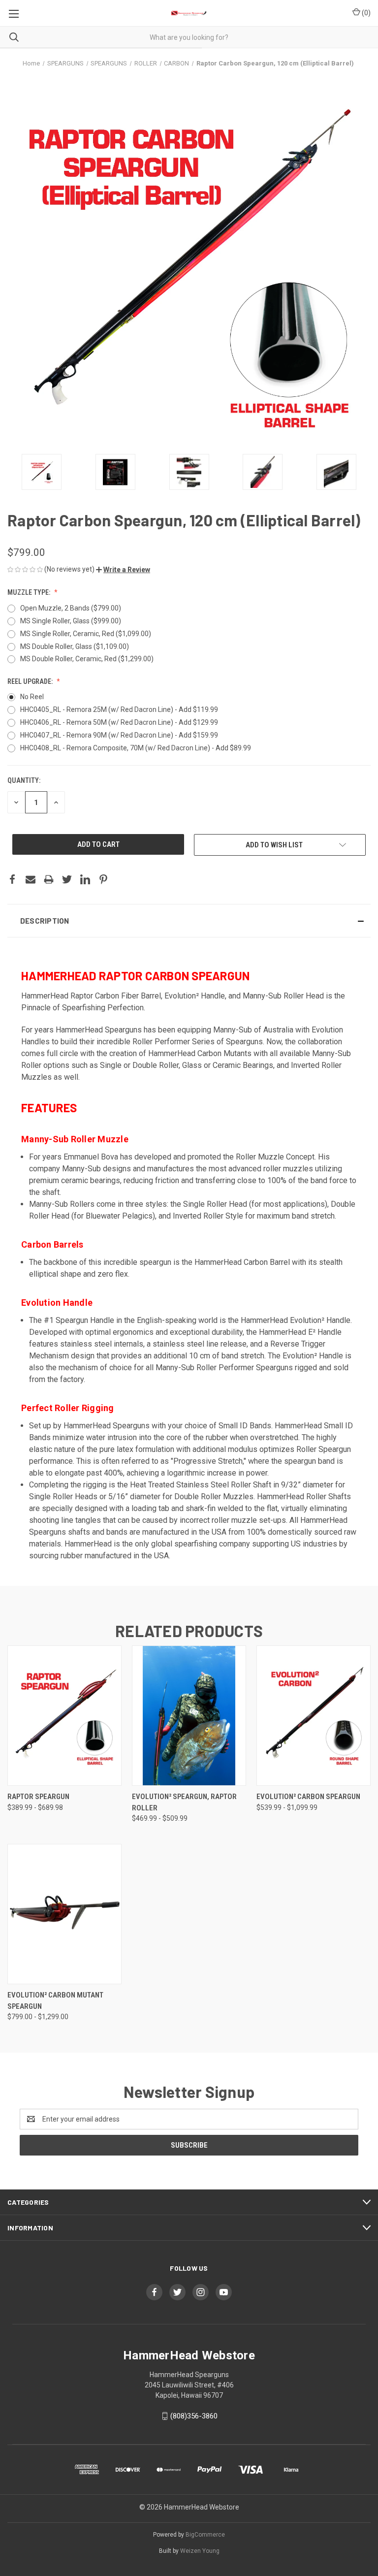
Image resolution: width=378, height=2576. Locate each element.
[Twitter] (67, 879)
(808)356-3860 (194, 2416)
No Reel (32, 697)
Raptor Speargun (38, 1797)
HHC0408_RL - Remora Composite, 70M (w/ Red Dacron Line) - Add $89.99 (136, 748)
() (365, 13)
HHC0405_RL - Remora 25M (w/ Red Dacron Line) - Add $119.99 (119, 709)
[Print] (49, 879)
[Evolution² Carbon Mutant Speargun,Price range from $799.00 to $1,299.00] (64, 1914)
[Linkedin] (85, 879)
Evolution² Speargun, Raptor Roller (184, 1802)
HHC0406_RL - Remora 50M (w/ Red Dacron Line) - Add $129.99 (119, 722)
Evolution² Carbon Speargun (308, 1797)
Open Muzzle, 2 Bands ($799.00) (71, 608)
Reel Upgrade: (31, 681)
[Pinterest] (103, 879)
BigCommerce (205, 2535)
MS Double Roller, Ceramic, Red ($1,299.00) (87, 659)
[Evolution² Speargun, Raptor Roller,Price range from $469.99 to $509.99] (189, 1716)
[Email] (31, 879)
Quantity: (24, 780)
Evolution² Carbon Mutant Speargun (55, 2001)
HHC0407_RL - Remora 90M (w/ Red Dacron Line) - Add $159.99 (119, 735)
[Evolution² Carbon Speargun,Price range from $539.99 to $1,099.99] (314, 1716)
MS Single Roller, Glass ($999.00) (71, 621)
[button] (123, 570)
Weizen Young (200, 2551)
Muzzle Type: (30, 592)
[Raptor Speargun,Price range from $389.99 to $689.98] (64, 1716)
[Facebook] (12, 879)
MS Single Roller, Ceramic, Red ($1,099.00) (86, 634)
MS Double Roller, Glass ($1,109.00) (75, 646)
